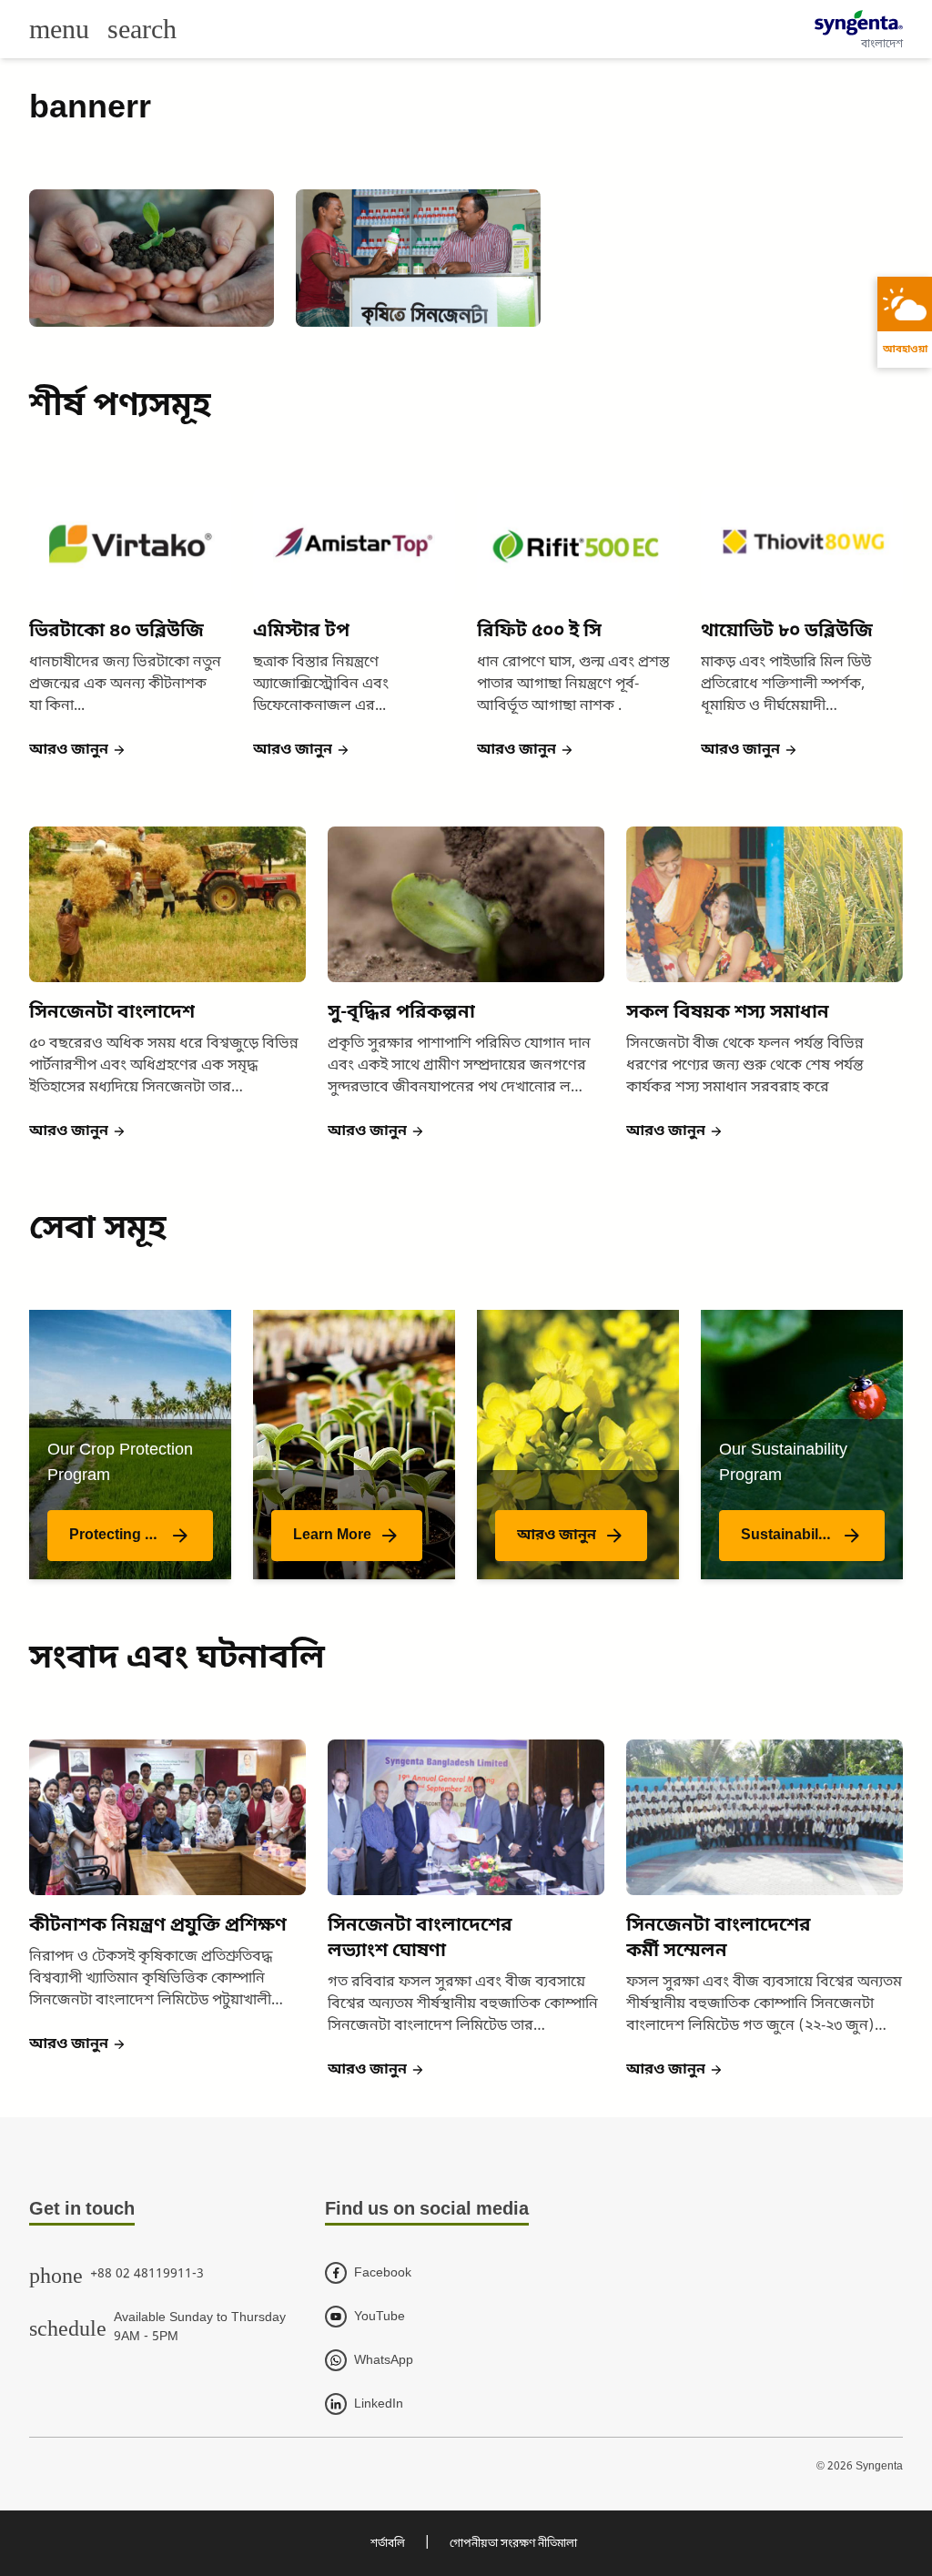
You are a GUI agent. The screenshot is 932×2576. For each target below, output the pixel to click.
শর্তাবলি (388, 2544)
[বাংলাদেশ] (859, 23)
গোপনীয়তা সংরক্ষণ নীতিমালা (513, 2544)
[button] (78, 750)
